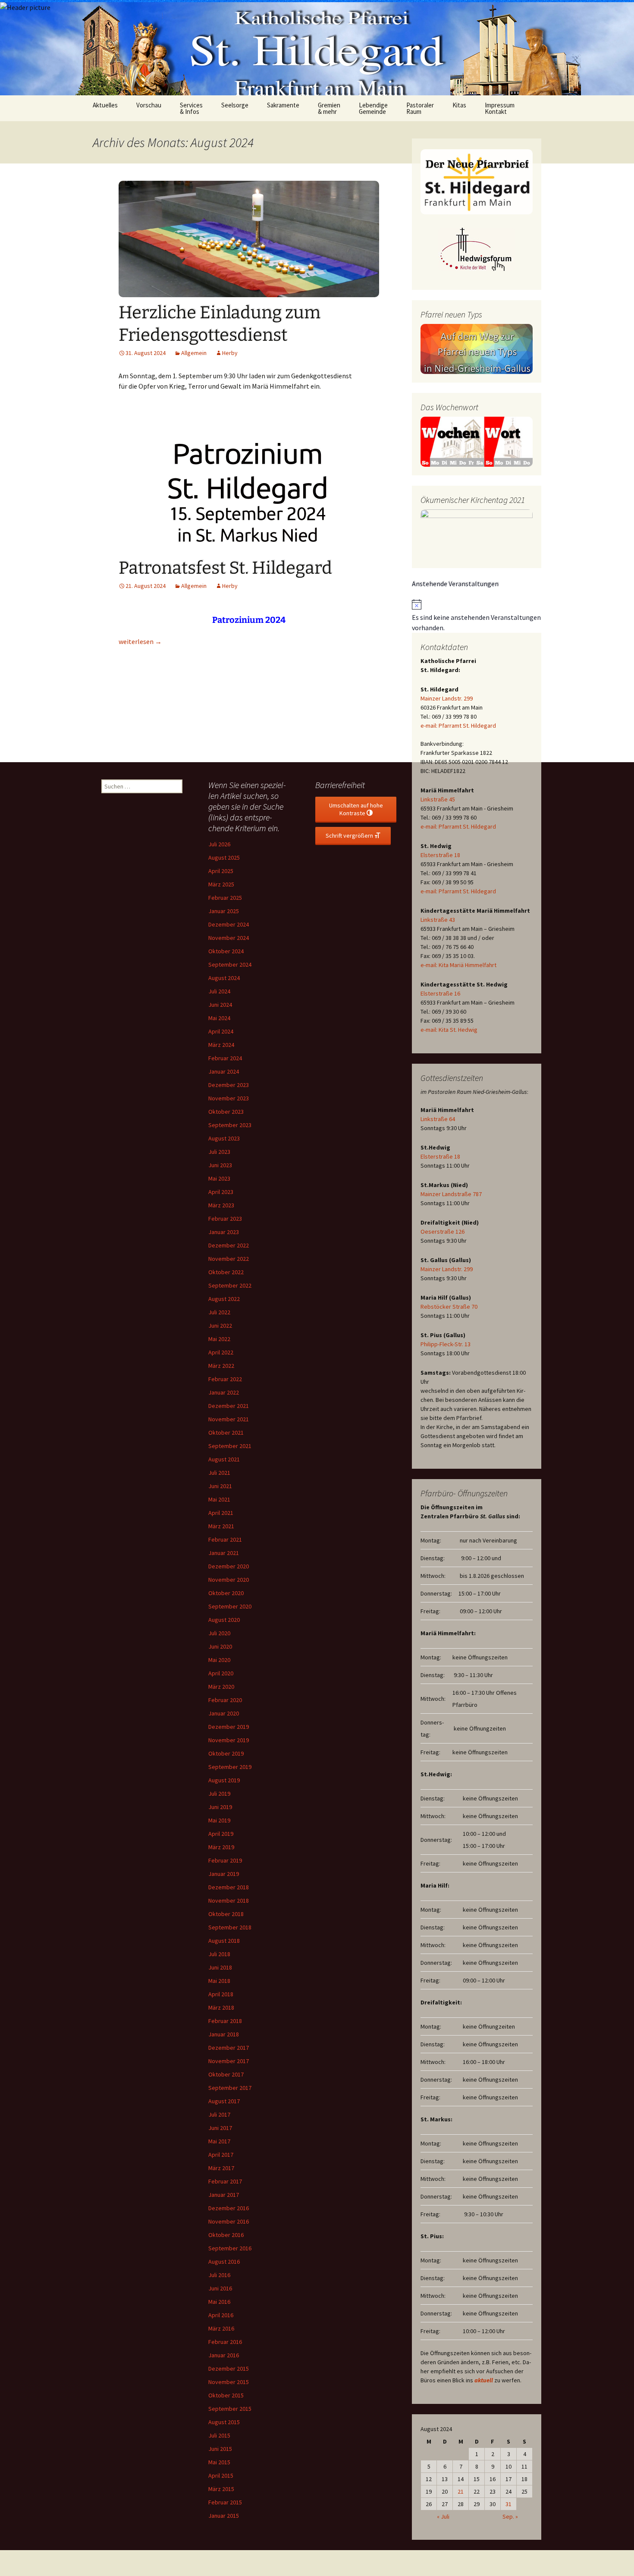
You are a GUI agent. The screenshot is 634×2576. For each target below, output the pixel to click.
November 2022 (229, 1259)
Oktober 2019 (226, 1753)
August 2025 (224, 858)
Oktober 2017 (226, 2074)
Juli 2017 (219, 2114)
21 (461, 2491)
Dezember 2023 (229, 1085)
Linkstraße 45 (438, 799)
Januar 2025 (224, 911)
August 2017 (224, 2101)
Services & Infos (191, 108)
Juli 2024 (219, 991)
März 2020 (221, 1687)
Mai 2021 (219, 1499)
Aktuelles (105, 105)
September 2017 (230, 2088)
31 (508, 2504)
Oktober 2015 (226, 2395)
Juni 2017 (220, 2128)
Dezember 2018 (229, 1887)
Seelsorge (235, 105)
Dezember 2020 (229, 1566)
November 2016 (229, 2221)
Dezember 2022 (229, 1245)
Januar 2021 (224, 1553)
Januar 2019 (224, 1874)
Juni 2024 (220, 1005)
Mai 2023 (219, 1178)
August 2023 (224, 1138)
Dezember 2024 (229, 924)
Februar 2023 (225, 1219)
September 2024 (230, 964)
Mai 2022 (219, 1339)
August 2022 (224, 1299)
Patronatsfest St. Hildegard (225, 568)
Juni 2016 (220, 2288)
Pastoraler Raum (420, 108)
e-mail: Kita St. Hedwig (449, 1030)
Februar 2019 (225, 1860)
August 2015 (224, 2422)
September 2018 (230, 1927)
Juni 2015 (220, 2449)
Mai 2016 (219, 2302)
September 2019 (230, 1767)
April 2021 (221, 1513)
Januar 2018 (224, 2034)
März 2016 (221, 2328)
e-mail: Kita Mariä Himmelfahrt (458, 965)
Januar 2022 (224, 1392)
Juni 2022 (220, 1326)
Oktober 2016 (226, 2235)
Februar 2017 (225, 2181)
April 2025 (221, 871)
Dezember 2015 (229, 2369)
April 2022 (221, 1352)
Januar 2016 (224, 2355)
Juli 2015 (219, 2435)
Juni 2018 (220, 1967)
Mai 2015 (219, 2462)
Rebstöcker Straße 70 (449, 1307)
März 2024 (221, 1045)
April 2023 (221, 1192)
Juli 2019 (219, 1794)
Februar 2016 (225, 2342)
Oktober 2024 (226, 951)
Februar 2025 (225, 898)
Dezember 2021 (229, 1406)
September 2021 (230, 1446)
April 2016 (221, 2315)
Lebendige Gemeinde (373, 108)
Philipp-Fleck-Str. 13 (446, 1344)
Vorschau (149, 105)
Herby (230, 353)
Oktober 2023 (226, 1112)
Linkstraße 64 (438, 1119)
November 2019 (229, 1740)
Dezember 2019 (229, 1727)
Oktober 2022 (226, 1272)
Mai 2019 (219, 1820)
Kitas (459, 105)
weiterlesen (140, 641)
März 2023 (221, 1205)
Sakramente (283, 105)
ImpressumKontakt (500, 108)
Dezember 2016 (229, 2208)
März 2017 (221, 2168)
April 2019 (221, 1834)
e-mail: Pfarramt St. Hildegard (458, 726)
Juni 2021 (220, 1486)
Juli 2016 (219, 2275)
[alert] (477, 616)
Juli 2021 (219, 1473)
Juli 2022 (219, 1312)
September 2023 (230, 1125)
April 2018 (221, 1994)
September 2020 (230, 1606)
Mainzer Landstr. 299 (447, 698)
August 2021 (224, 1459)
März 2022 (221, 1366)
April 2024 (221, 1031)
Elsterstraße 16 (440, 993)
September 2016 (230, 2248)
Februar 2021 (225, 1539)
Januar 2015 (224, 2516)
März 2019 (221, 1847)
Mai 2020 (219, 1660)
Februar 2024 (225, 1058)
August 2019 (224, 1780)
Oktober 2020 (226, 1593)
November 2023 (229, 1098)
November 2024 (229, 938)
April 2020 (221, 1673)
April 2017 (221, 2155)
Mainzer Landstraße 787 (451, 1194)
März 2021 (221, 1526)
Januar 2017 (224, 2195)
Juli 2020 (219, 1633)
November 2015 (229, 2382)
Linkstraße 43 (438, 920)
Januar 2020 (224, 1713)
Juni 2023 (220, 1165)
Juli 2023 (219, 1152)
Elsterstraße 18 (440, 855)
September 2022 (230, 1285)
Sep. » (510, 2516)
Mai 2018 (219, 1981)
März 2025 (221, 884)
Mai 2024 (219, 1018)
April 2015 (221, 2475)
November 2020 (229, 1580)
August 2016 (224, 2262)
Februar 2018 (225, 2021)
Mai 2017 (219, 2141)
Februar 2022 (225, 1379)
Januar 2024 (224, 1071)
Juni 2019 (220, 1807)
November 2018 (229, 1901)
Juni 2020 (220, 1646)
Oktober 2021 (226, 1433)
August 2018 (224, 1941)
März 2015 (221, 2489)
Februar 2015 (225, 2502)
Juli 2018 (219, 1954)
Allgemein (194, 353)
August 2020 (224, 1620)
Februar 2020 (225, 1700)
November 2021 (229, 1419)
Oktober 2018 (226, 1914)
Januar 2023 (224, 1232)
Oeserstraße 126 (443, 1231)
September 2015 (230, 2409)
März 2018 (221, 2007)
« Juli (443, 2516)
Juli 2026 (219, 844)
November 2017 (229, 2061)
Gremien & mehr (329, 108)
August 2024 (224, 978)
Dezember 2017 (229, 2048)
